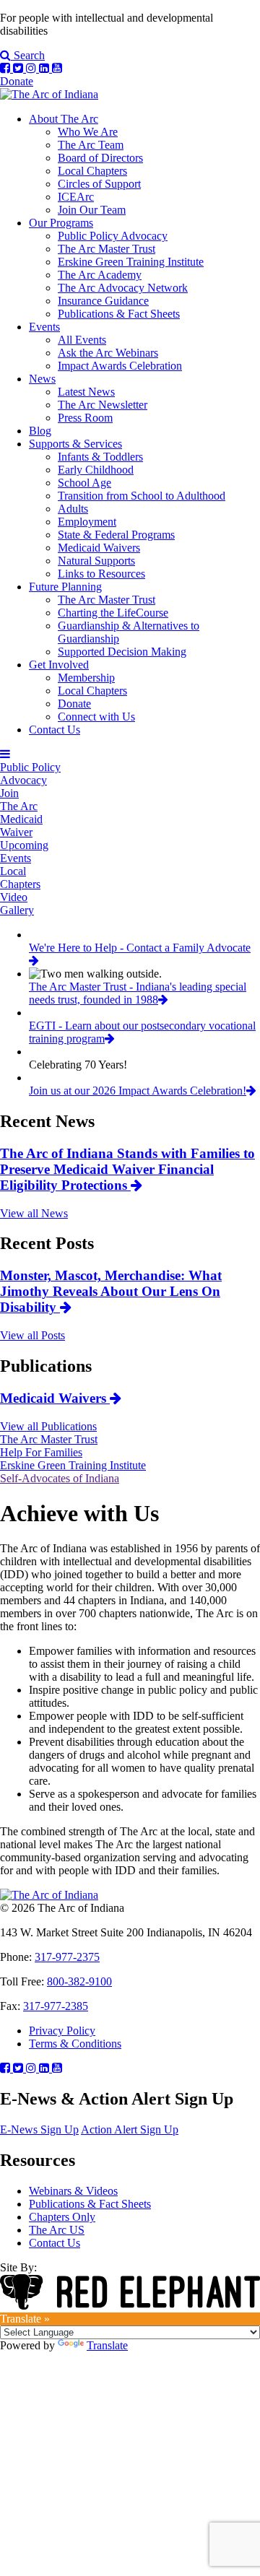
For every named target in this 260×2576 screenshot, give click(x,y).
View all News (34, 1213)
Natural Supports (96, 561)
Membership (86, 678)
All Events (82, 340)
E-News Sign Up (39, 2129)
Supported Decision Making (122, 652)
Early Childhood (96, 470)
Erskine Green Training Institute (131, 262)
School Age (84, 483)
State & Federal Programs (116, 535)
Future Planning (65, 587)
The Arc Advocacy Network (123, 288)
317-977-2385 (56, 2006)
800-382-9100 (79, 1981)
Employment (87, 522)
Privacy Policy (62, 2031)
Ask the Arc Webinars (108, 353)
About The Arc (64, 119)
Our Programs (61, 223)
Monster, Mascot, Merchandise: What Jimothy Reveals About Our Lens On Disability (111, 1291)
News (42, 379)
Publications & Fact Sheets (119, 314)
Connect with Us (96, 717)
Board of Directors (100, 158)
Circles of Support (99, 184)
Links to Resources (101, 574)
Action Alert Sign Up (130, 2129)
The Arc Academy (100, 275)
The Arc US (57, 2230)
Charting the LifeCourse (113, 613)
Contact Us (55, 730)
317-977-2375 (67, 1957)
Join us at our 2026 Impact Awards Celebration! (138, 1091)
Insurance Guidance (103, 301)
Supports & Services (75, 444)
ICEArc (76, 197)
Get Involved (59, 665)
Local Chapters (92, 171)
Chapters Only (62, 2217)
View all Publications (48, 1426)
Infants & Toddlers (100, 457)
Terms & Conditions (75, 2044)
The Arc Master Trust (107, 249)
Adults (73, 509)
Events (44, 327)
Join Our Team (92, 210)
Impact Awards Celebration (120, 366)
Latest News (86, 392)
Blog (40, 431)
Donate (17, 81)
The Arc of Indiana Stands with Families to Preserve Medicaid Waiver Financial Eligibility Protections (127, 1169)
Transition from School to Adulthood (142, 496)
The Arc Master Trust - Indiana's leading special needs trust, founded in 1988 (138, 993)
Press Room (85, 418)
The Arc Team (91, 145)
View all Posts (32, 1335)
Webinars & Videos (73, 2191)
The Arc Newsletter (103, 405)
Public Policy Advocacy (113, 236)
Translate (107, 2345)
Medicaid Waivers (99, 548)
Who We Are (88, 132)
